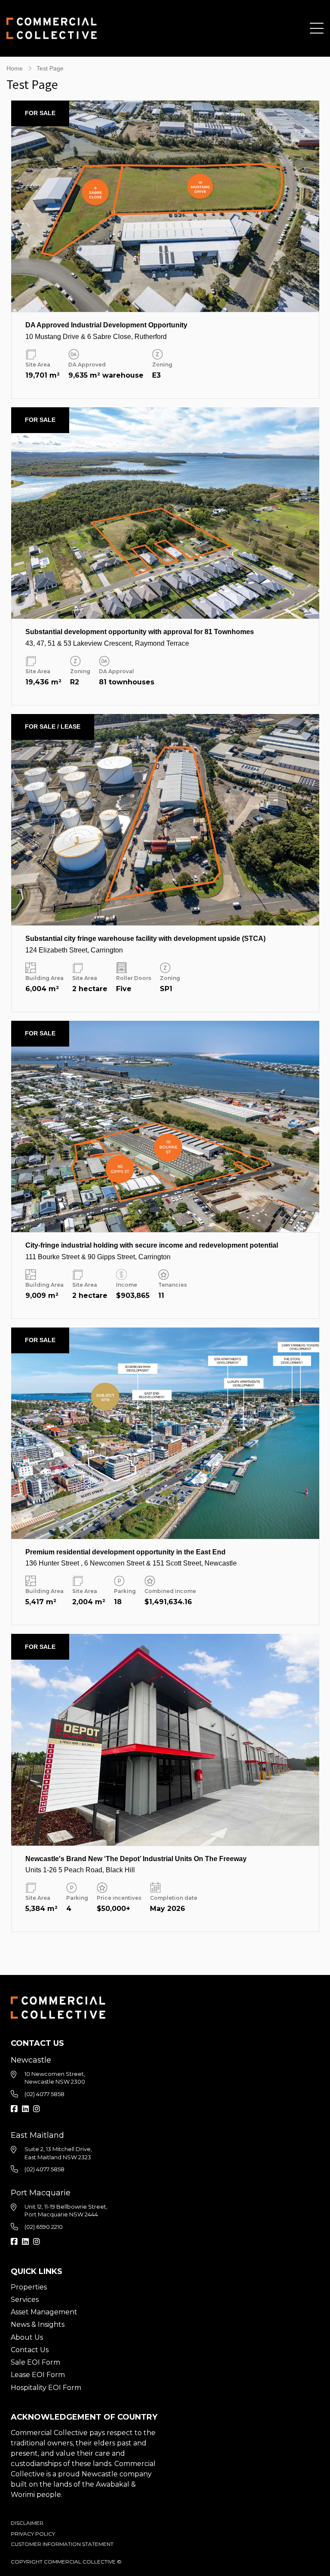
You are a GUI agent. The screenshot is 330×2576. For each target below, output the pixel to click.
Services (25, 2300)
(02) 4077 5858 (44, 2094)
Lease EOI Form (38, 2375)
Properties (29, 2287)
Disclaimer (27, 2523)
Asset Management (44, 2312)
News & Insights (38, 2324)
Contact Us (30, 2350)
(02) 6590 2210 (44, 2227)
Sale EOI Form (35, 2362)
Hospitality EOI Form (46, 2388)
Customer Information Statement (62, 2544)
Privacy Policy (33, 2534)
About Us (27, 2337)
